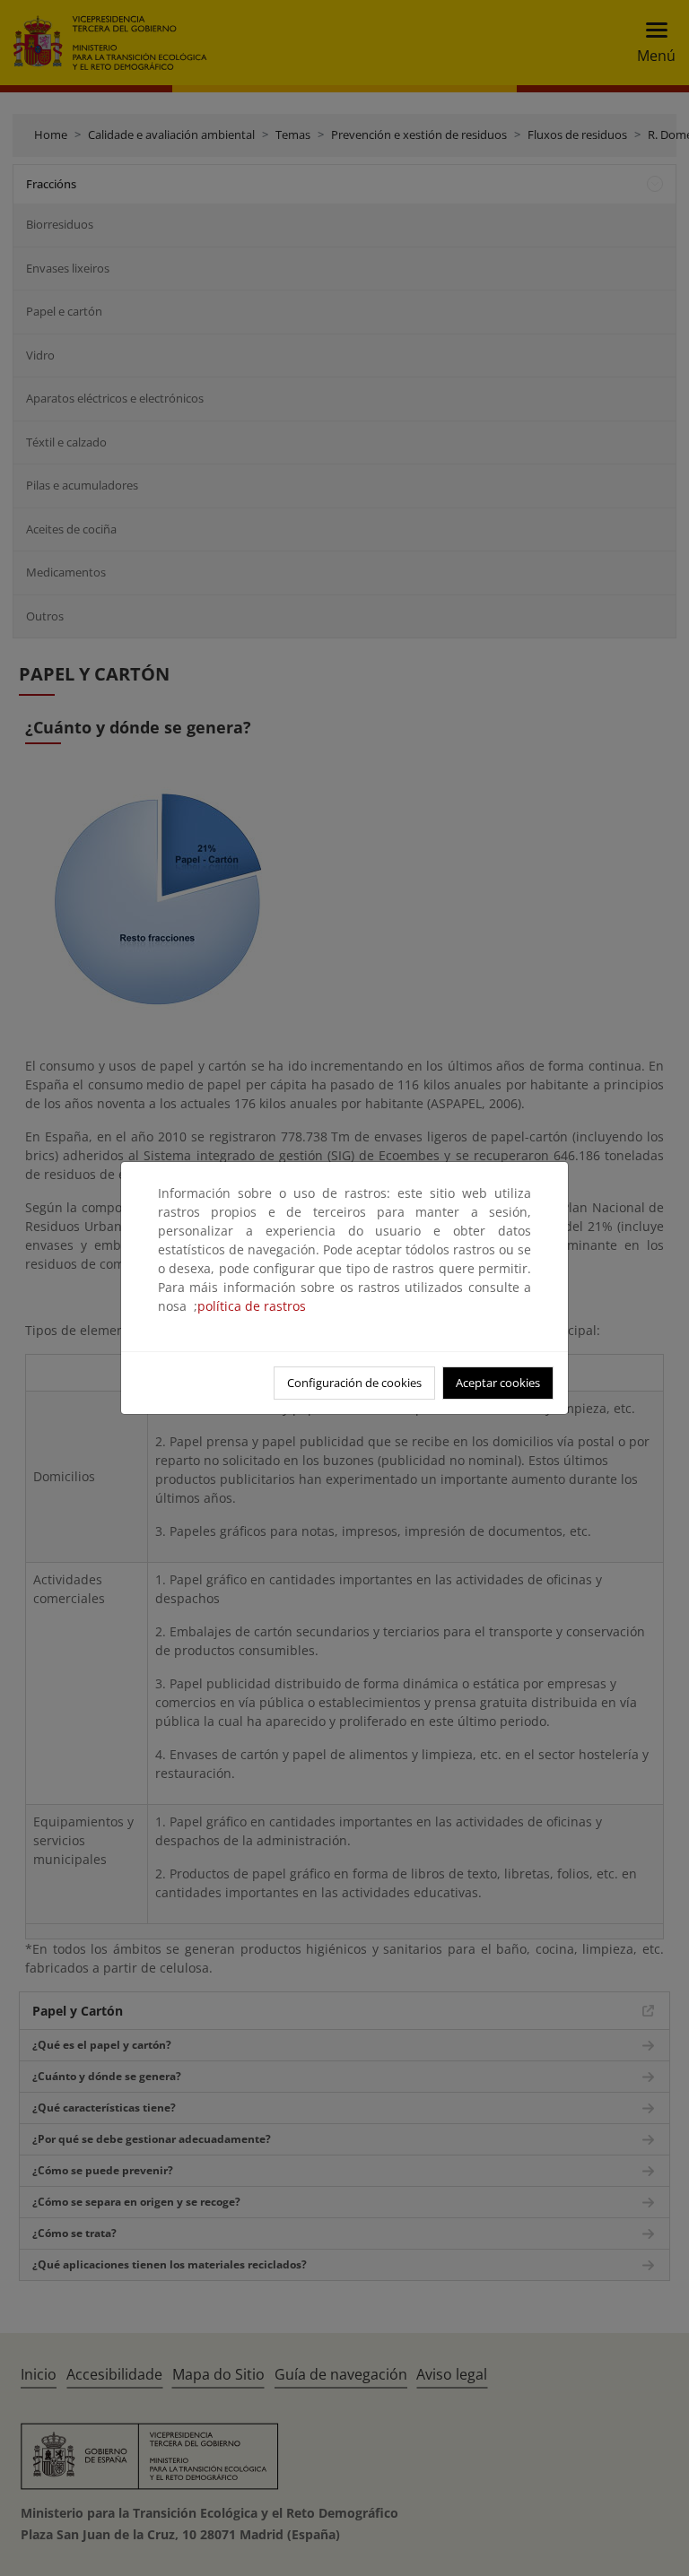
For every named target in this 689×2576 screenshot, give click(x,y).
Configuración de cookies (354, 1383)
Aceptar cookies (498, 1383)
